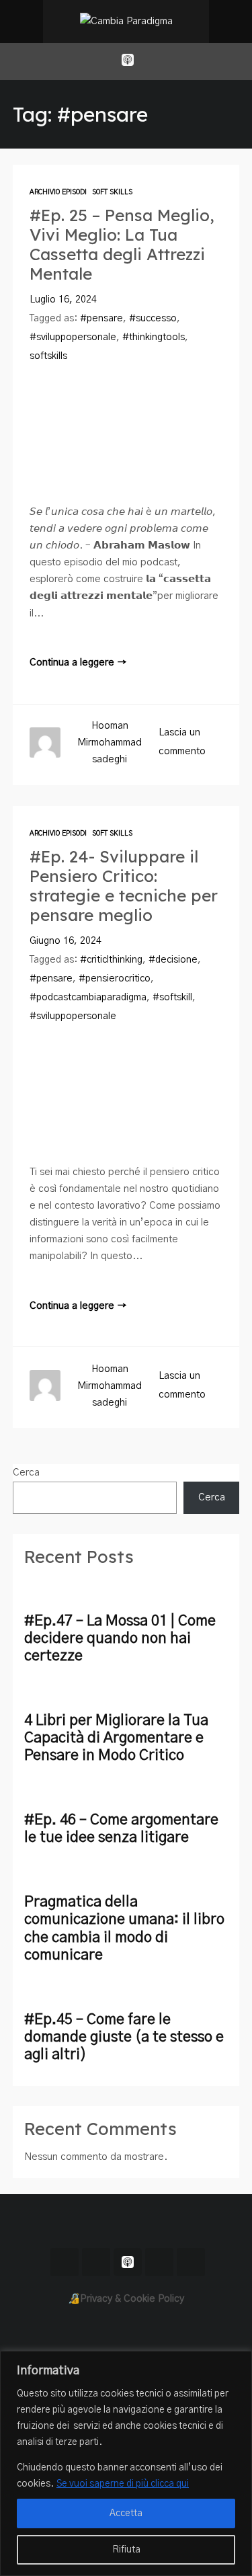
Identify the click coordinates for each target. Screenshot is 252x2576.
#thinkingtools (154, 337)
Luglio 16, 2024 (63, 300)
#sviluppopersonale (73, 337)
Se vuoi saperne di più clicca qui (123, 2484)
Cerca (26, 1473)
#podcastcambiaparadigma (88, 998)
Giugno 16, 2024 (66, 941)
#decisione (173, 960)
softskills (48, 356)
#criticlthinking (111, 960)
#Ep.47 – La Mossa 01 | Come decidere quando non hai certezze (120, 1639)
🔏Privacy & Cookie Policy (126, 2299)
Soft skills (112, 192)
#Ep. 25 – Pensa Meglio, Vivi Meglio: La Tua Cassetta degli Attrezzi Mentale (122, 245)
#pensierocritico (115, 979)
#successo (153, 319)
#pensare (101, 319)
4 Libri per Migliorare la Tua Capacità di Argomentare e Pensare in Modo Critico (116, 1738)
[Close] (238, 2362)
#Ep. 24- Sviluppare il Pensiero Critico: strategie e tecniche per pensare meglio (124, 886)
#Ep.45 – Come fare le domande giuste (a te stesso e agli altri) (124, 2037)
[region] (126, 2463)
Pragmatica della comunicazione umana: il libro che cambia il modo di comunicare (124, 1928)
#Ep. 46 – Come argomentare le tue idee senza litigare (121, 1829)
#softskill (172, 998)
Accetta (126, 2513)
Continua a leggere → (78, 662)
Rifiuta (126, 2550)
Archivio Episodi (58, 192)
